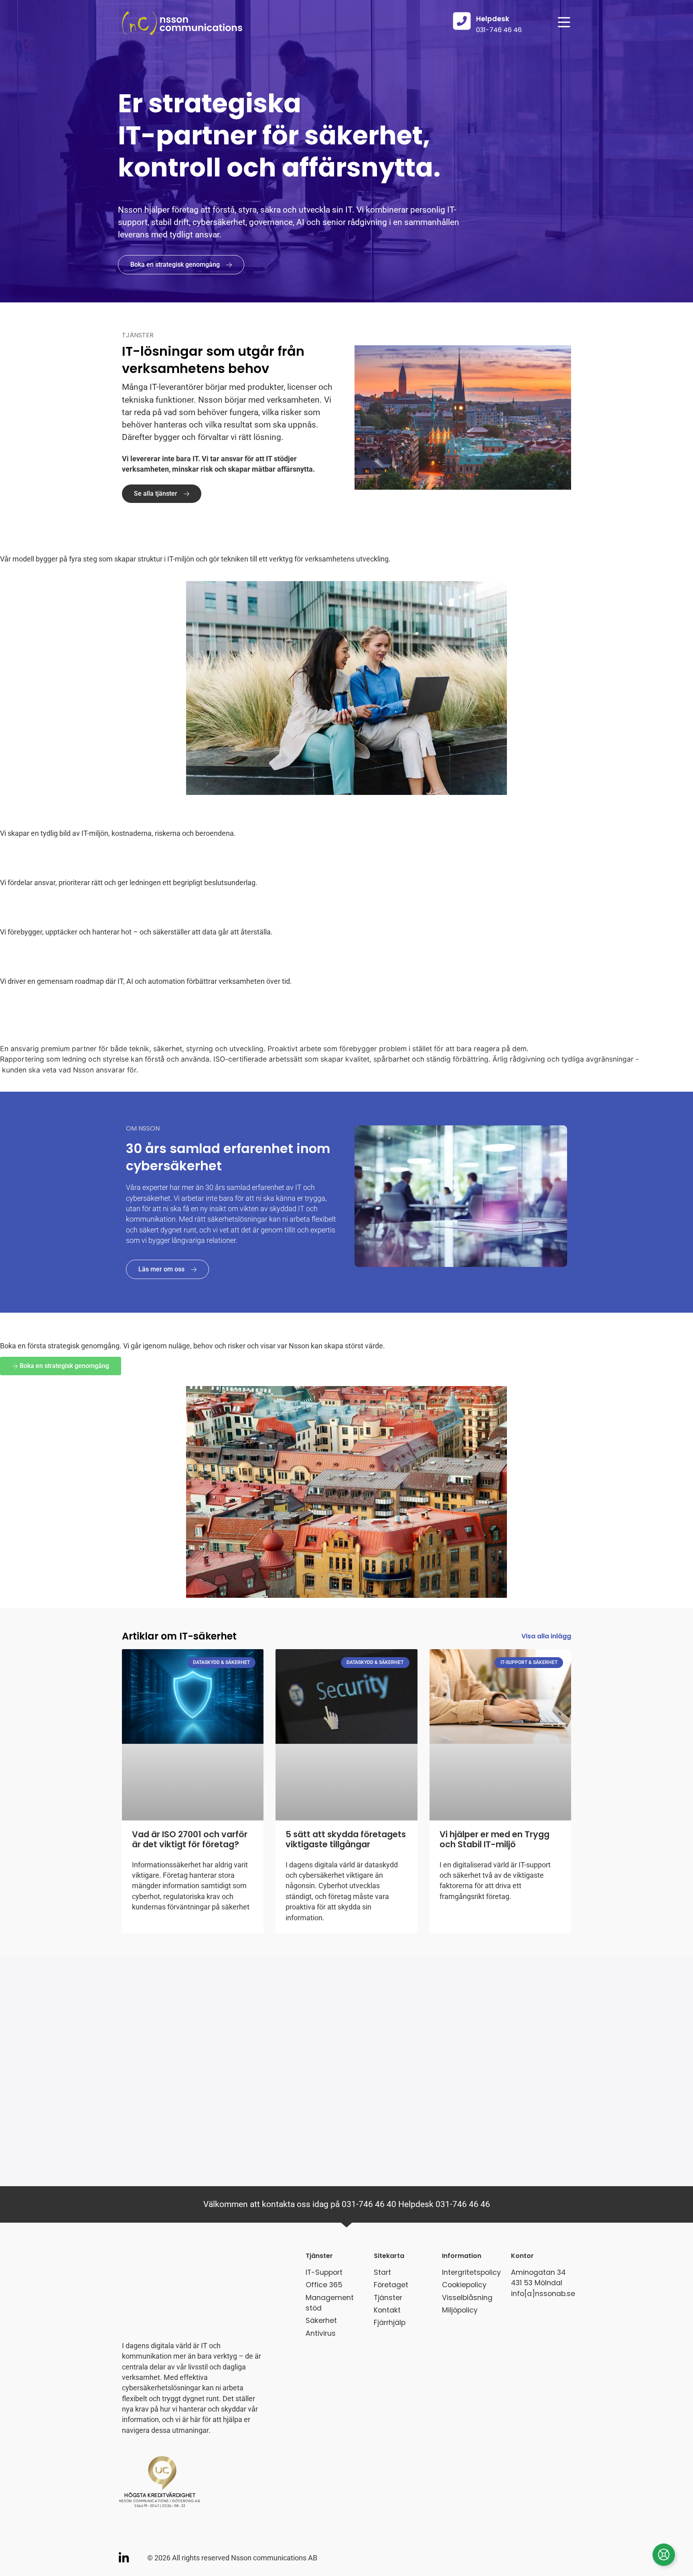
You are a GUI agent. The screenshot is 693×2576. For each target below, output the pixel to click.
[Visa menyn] (564, 23)
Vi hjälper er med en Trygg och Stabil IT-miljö (494, 1839)
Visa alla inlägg (546, 1636)
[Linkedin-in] (124, 2558)
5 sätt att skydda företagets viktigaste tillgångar (346, 1839)
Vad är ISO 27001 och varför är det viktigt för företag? (190, 1839)
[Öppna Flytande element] (664, 2555)
